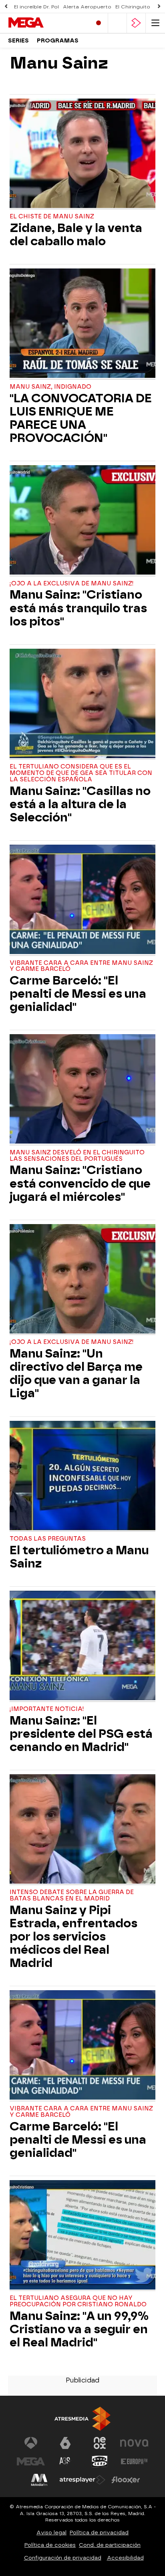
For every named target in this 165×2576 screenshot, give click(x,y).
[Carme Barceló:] (82, 900)
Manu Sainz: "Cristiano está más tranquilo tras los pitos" (78, 608)
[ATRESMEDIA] (82, 2419)
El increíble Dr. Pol (36, 7)
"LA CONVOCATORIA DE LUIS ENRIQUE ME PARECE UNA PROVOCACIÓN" (81, 418)
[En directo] (99, 23)
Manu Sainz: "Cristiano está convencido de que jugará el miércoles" (80, 1183)
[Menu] (155, 23)
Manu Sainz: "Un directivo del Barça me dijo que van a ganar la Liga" (76, 1374)
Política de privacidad (99, 2533)
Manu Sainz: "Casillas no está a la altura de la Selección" (80, 804)
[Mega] (42, 23)
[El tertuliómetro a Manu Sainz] (82, 1477)
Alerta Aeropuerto (87, 7)
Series (18, 41)
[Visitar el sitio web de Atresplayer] (82, 2480)
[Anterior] (6, 7)
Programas (58, 41)
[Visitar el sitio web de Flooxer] (126, 2480)
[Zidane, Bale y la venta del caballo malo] (82, 154)
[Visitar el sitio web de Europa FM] (134, 2461)
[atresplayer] (136, 23)
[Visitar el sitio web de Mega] (31, 2461)
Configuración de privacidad (63, 2558)
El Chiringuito (133, 7)
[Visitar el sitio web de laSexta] (65, 2443)
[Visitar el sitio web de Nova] (134, 2443)
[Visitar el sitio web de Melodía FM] (39, 2480)
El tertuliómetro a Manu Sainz (79, 1557)
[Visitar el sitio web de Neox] (100, 2443)
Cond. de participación (110, 2545)
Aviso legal (51, 2533)
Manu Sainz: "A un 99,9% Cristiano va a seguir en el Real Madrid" (79, 2329)
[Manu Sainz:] (82, 521)
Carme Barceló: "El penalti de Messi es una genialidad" (78, 994)
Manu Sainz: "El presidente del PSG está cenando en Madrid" (81, 1734)
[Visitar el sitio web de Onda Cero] (100, 2461)
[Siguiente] (159, 7)
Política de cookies (50, 2545)
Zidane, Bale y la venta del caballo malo (76, 235)
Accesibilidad (125, 2558)
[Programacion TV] (117, 23)
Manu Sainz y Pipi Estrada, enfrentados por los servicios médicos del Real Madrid (73, 1937)
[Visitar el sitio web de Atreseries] (65, 2461)
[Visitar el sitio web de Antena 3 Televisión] (31, 2443)
